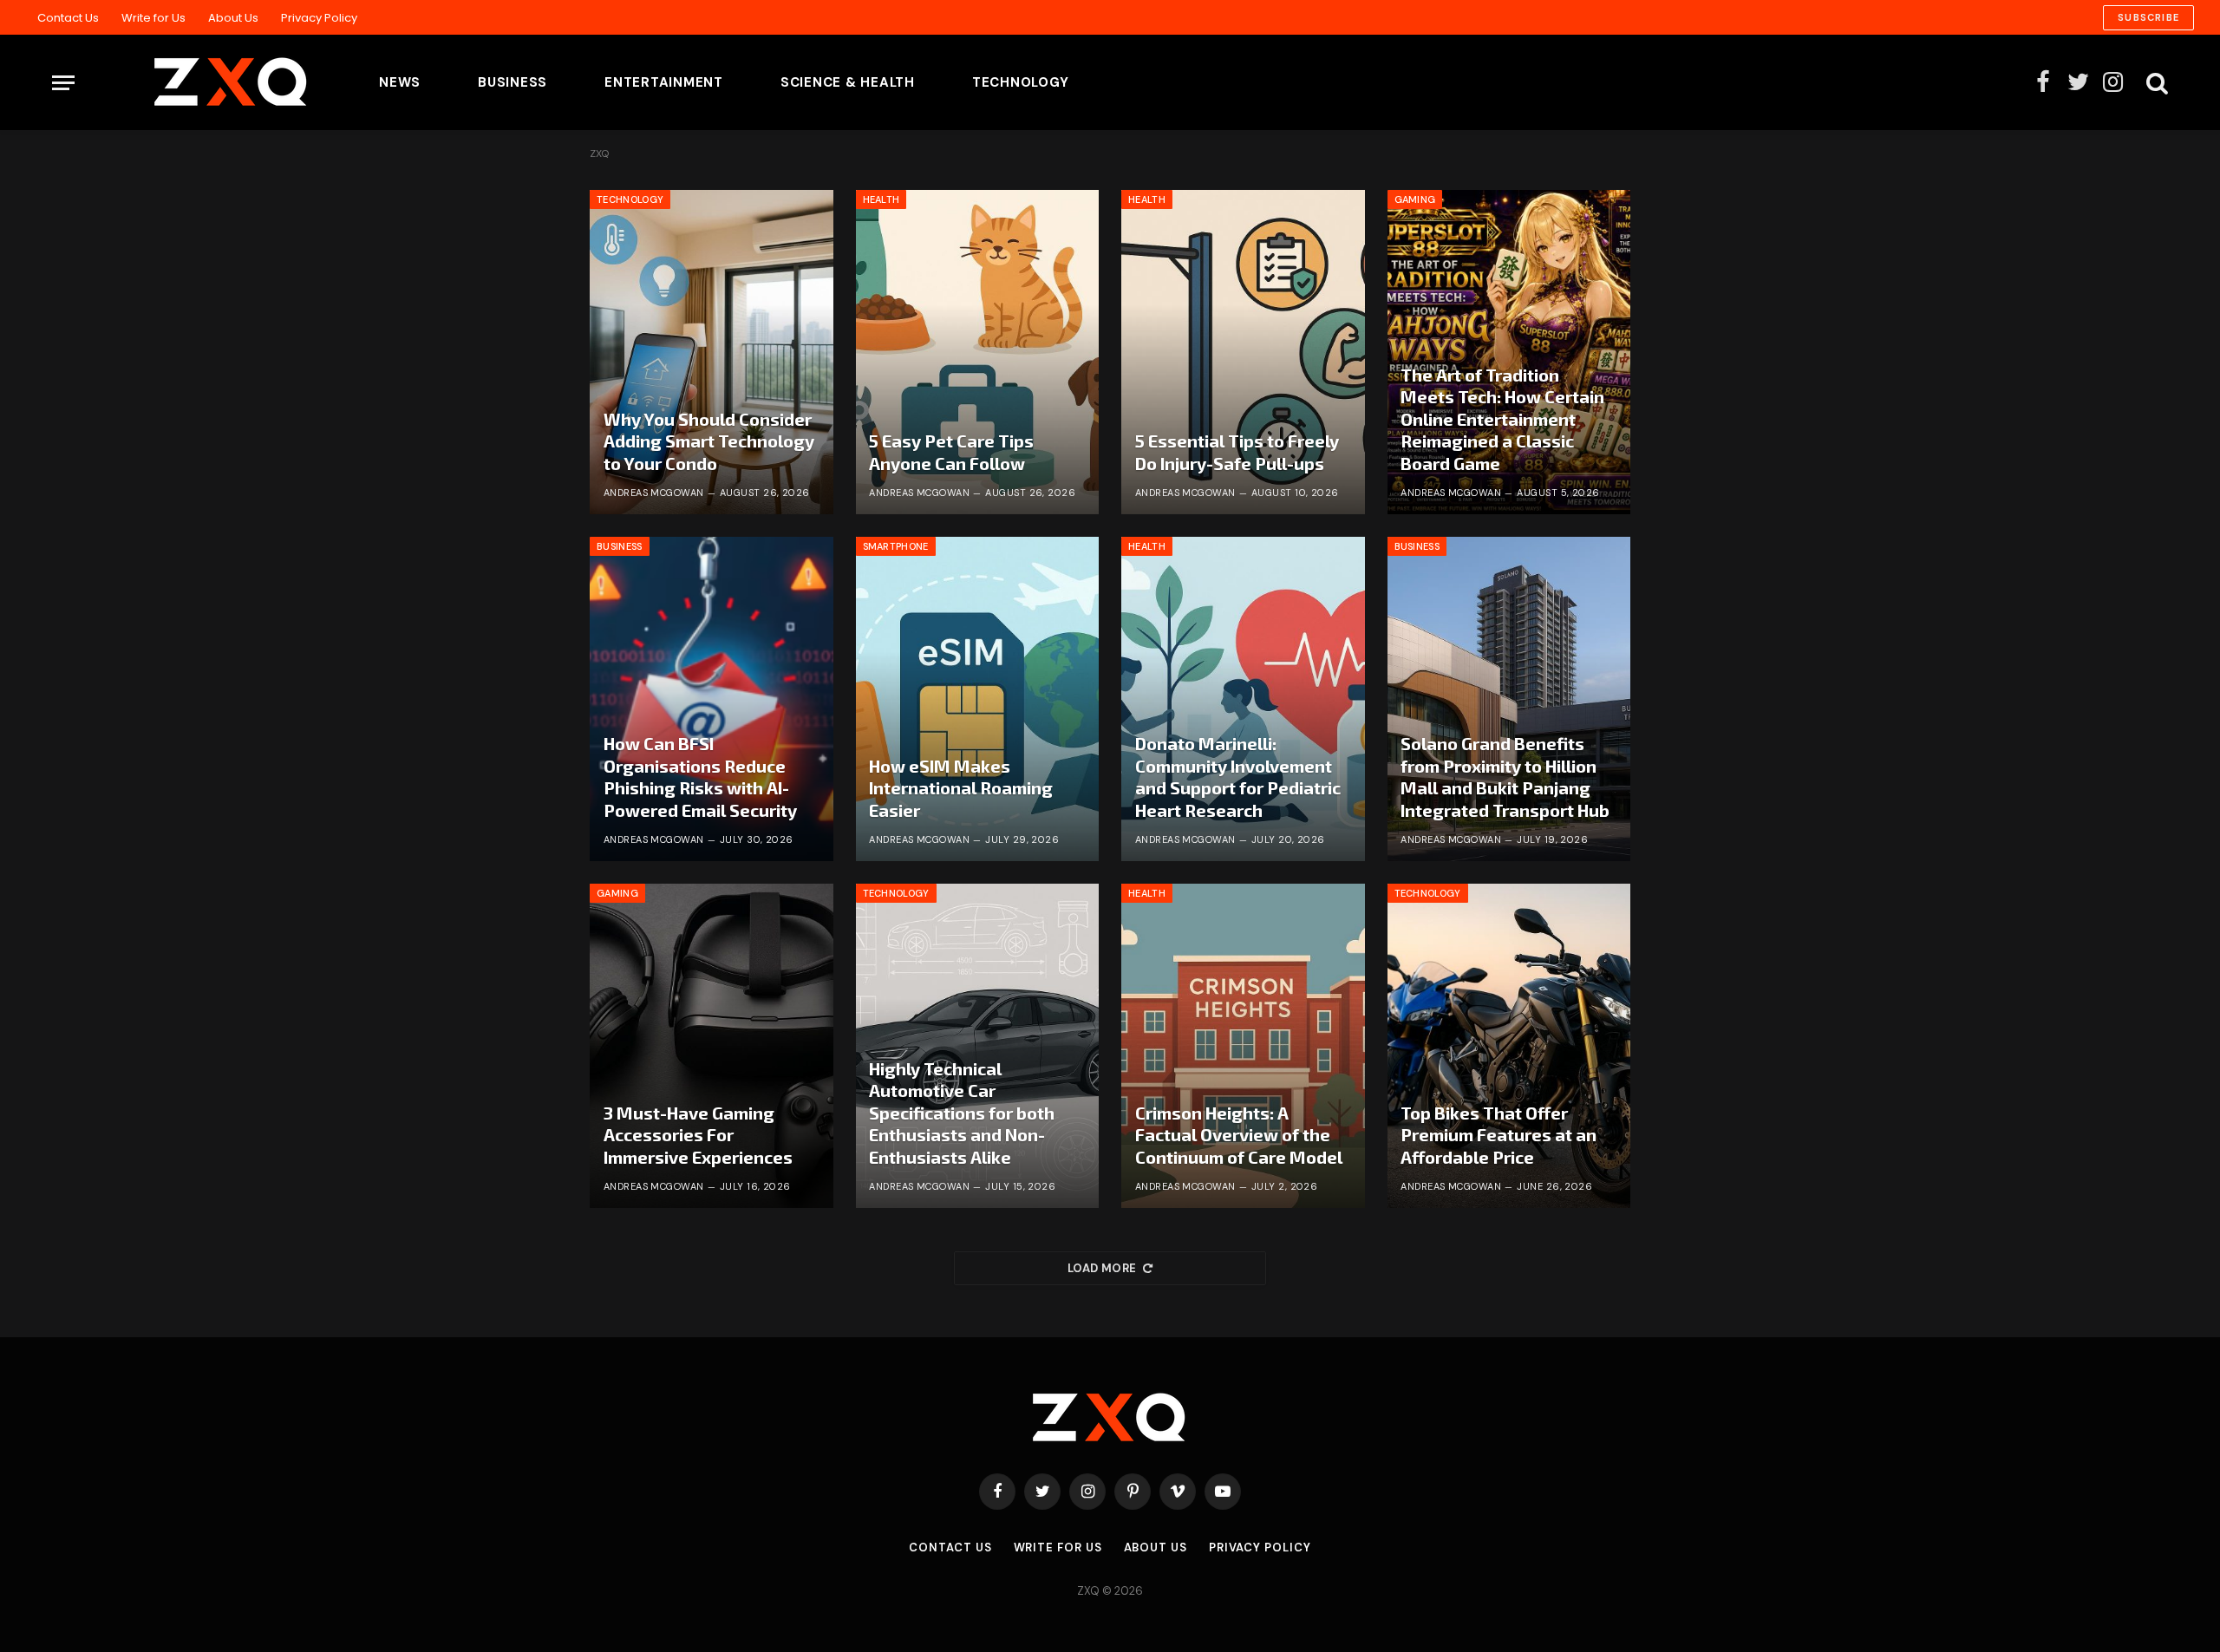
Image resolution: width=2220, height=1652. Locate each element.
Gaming (1415, 199)
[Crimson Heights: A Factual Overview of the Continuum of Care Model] (1243, 1046)
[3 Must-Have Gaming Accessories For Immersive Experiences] (712, 1046)
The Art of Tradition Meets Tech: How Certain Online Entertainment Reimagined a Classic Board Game (1502, 419)
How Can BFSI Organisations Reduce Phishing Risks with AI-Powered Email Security (700, 777)
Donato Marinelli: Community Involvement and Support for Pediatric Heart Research (1238, 777)
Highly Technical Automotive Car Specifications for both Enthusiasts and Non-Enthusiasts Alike (962, 1113)
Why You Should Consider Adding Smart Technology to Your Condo (709, 441)
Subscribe (2148, 17)
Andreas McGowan (654, 493)
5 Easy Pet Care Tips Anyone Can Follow (951, 452)
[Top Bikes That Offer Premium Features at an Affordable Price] (1509, 1046)
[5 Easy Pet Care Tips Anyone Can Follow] (978, 352)
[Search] (2155, 83)
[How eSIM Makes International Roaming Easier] (978, 699)
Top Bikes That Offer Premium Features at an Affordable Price (1498, 1135)
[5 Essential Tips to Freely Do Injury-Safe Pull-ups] (1243, 352)
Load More (1102, 1268)
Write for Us (153, 18)
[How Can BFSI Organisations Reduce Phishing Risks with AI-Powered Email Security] (712, 699)
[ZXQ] (204, 82)
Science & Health (848, 82)
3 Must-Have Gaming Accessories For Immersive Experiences (698, 1135)
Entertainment (664, 82)
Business (513, 82)
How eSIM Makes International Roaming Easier (961, 788)
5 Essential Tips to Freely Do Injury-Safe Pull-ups (1237, 452)
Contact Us (68, 18)
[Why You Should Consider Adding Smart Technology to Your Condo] (712, 352)
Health (881, 199)
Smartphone (896, 546)
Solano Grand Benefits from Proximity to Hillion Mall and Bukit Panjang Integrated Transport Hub (1505, 777)
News (400, 82)
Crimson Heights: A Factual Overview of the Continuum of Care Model (1239, 1135)
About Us (233, 18)
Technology (1021, 82)
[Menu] (63, 83)
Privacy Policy (319, 18)
